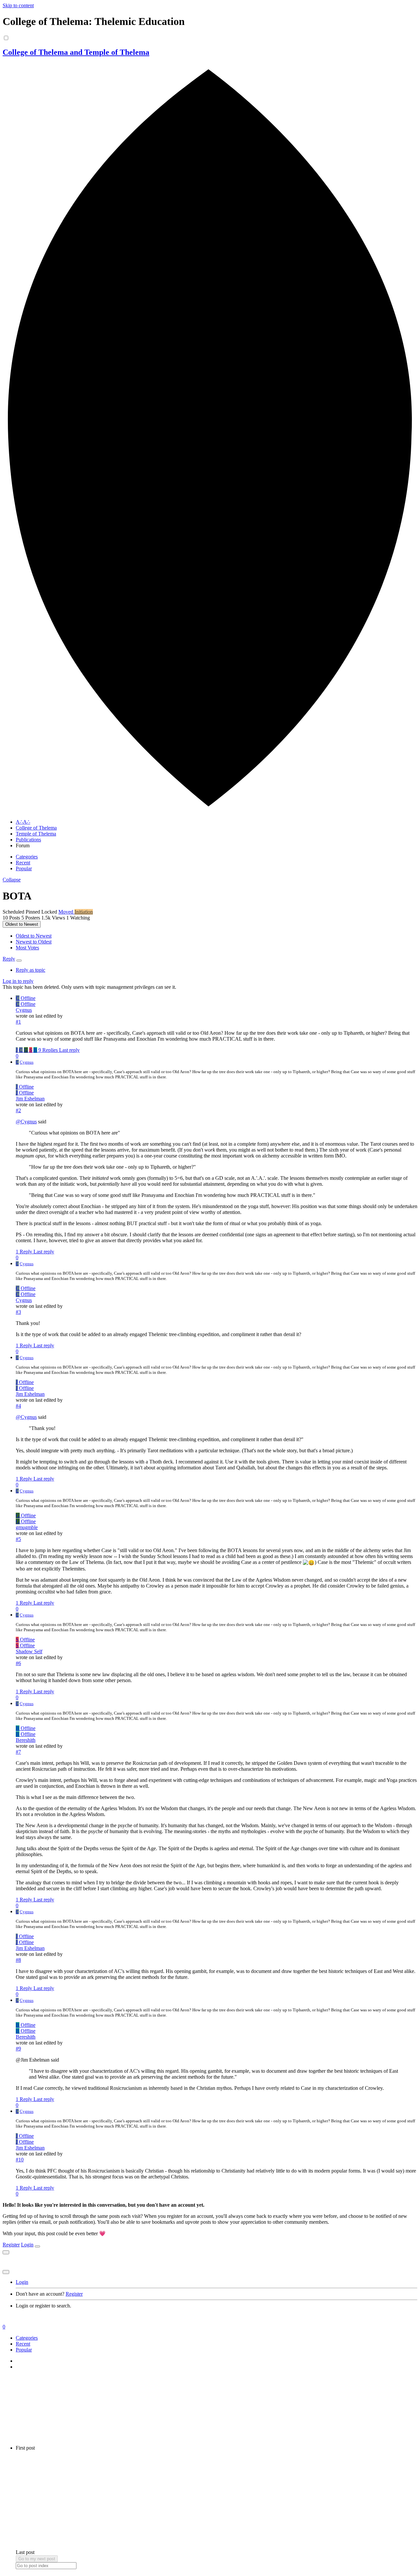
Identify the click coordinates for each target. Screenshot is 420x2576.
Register (11, 2245)
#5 (18, 1539)
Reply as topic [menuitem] (31, 970)
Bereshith (26, 1740)
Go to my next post (37, 2559)
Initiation (84, 912)
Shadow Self (29, 1651)
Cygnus (24, 1010)
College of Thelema (36, 828)
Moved (66, 912)
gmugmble (27, 1527)
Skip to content (18, 5)
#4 (18, 1406)
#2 (18, 1110)
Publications (28, 840)
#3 (18, 1312)
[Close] (37, 2246)
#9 (18, 2049)
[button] (12, 880)
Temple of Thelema (36, 834)
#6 (18, 1663)
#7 (18, 1752)
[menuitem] (34, 936)
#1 (18, 1022)
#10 (20, 2160)
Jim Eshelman (30, 1099)
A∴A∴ (23, 822)
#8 (18, 1960)
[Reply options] (19, 961)
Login (27, 2245)
